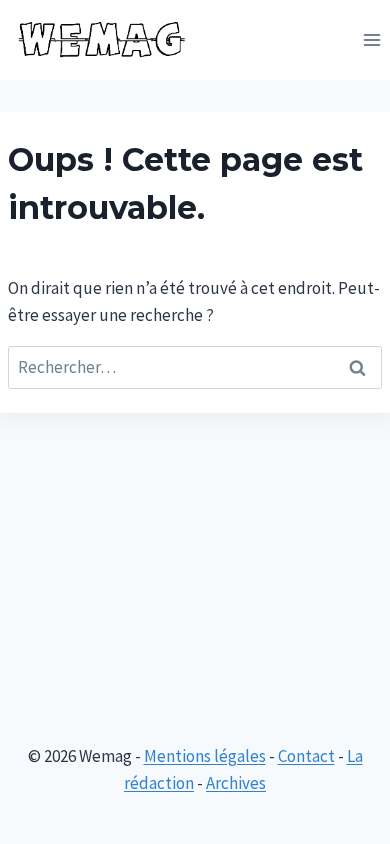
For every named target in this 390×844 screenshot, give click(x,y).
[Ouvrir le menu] (371, 39)
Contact (306, 756)
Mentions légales (205, 756)
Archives (236, 783)
